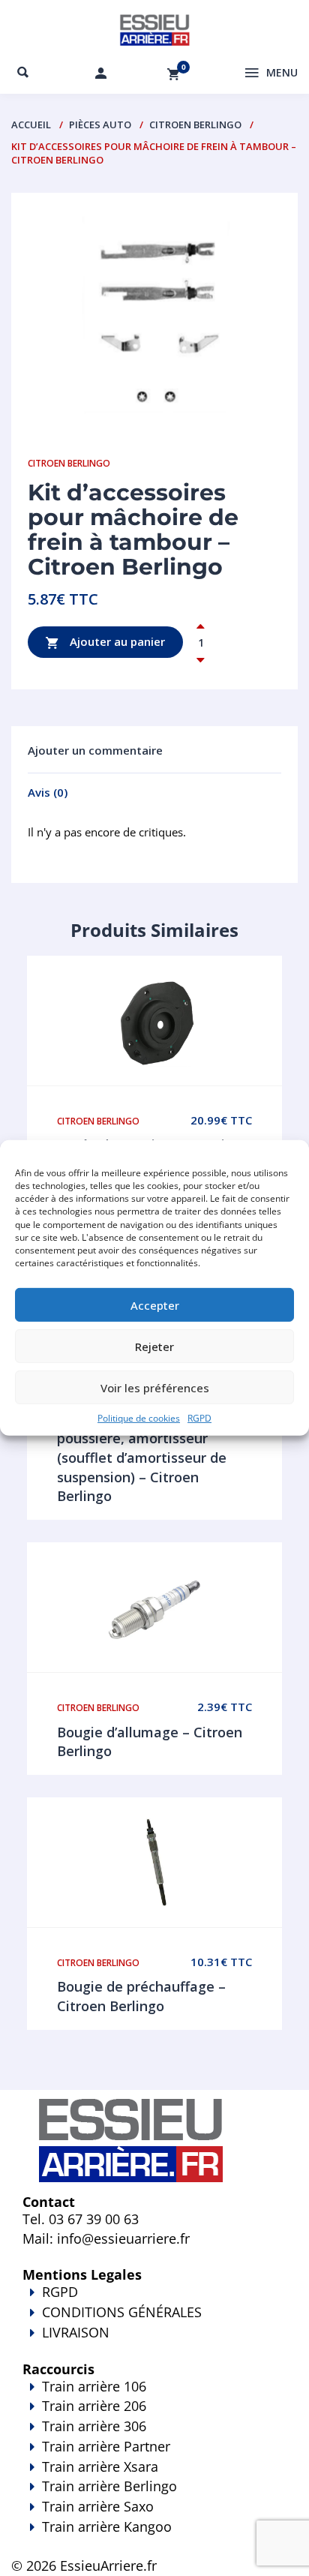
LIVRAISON (76, 2332)
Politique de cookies (139, 1418)
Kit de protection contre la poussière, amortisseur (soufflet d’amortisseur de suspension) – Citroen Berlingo (144, 1458)
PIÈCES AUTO (100, 125)
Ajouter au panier (116, 641)
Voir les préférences (155, 1387)
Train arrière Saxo (98, 2506)
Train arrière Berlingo (109, 2486)
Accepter (155, 1305)
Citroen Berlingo (195, 125)
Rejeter (154, 1346)
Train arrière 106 (94, 2386)
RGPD (199, 1418)
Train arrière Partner (106, 2446)
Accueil (31, 125)
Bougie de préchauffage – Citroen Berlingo (141, 1996)
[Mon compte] (100, 73)
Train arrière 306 (94, 2426)
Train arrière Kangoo (107, 2526)
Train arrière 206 (94, 2406)
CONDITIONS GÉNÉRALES (122, 2312)
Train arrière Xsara (100, 2466)
